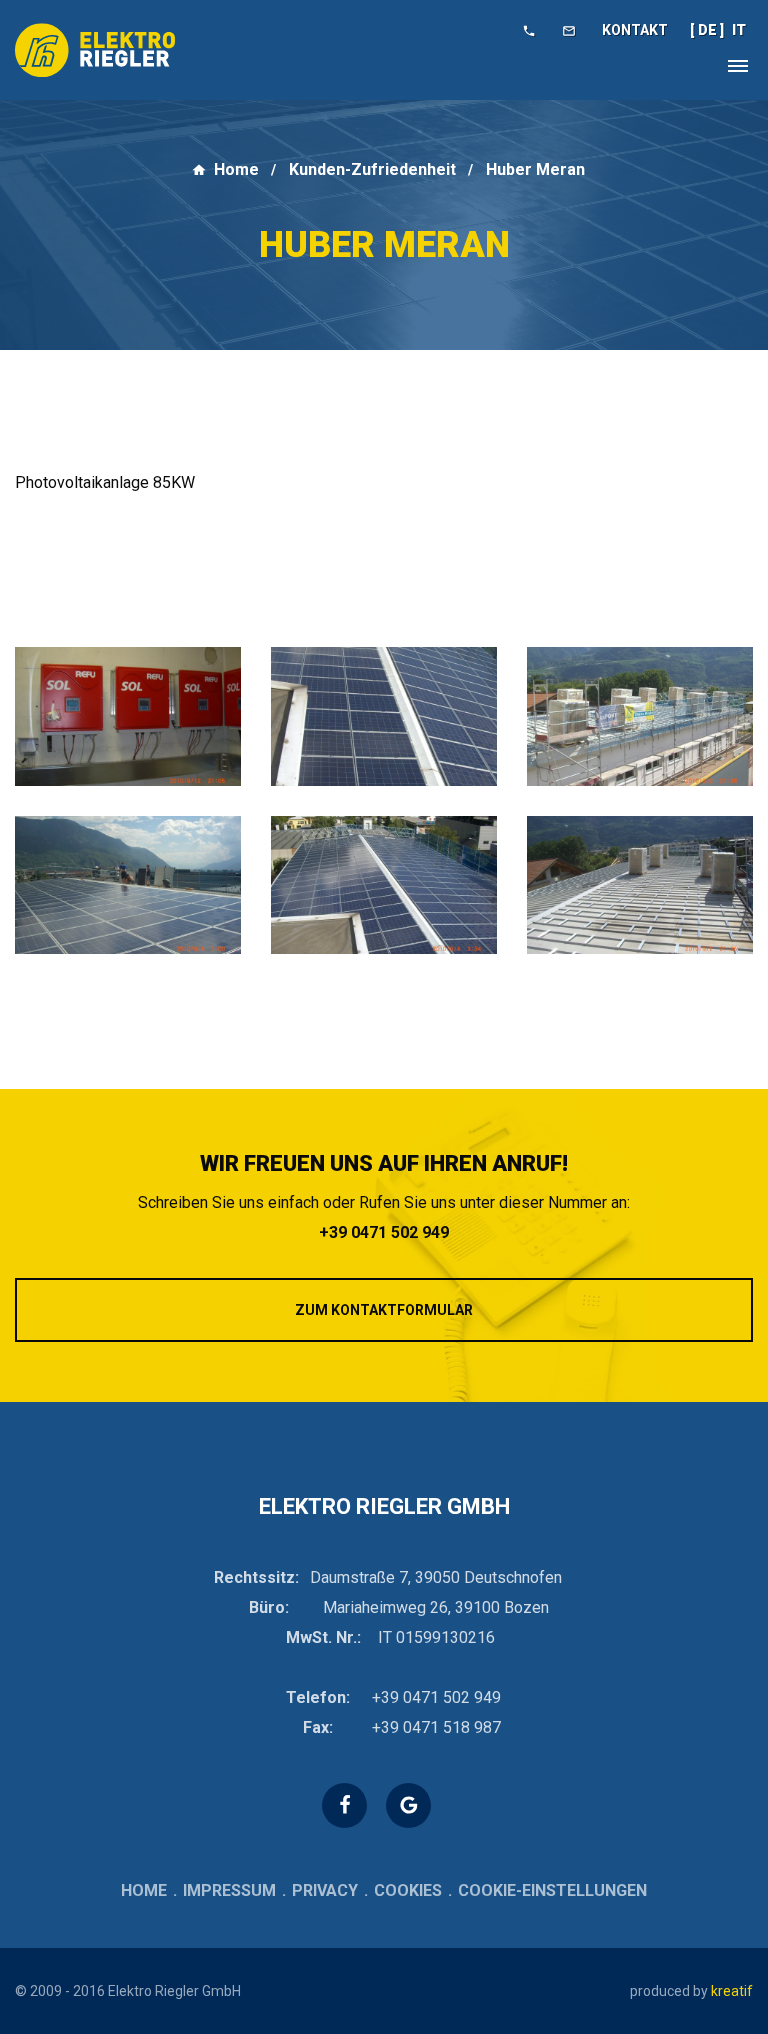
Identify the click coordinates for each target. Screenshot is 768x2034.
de (707, 30)
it (739, 30)
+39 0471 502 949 (384, 1232)
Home (236, 169)
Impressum (229, 1890)
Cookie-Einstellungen (552, 1890)
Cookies (408, 1890)
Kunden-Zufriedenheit (372, 169)
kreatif (732, 1991)
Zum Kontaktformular (384, 1310)
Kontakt (635, 30)
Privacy (325, 1890)
